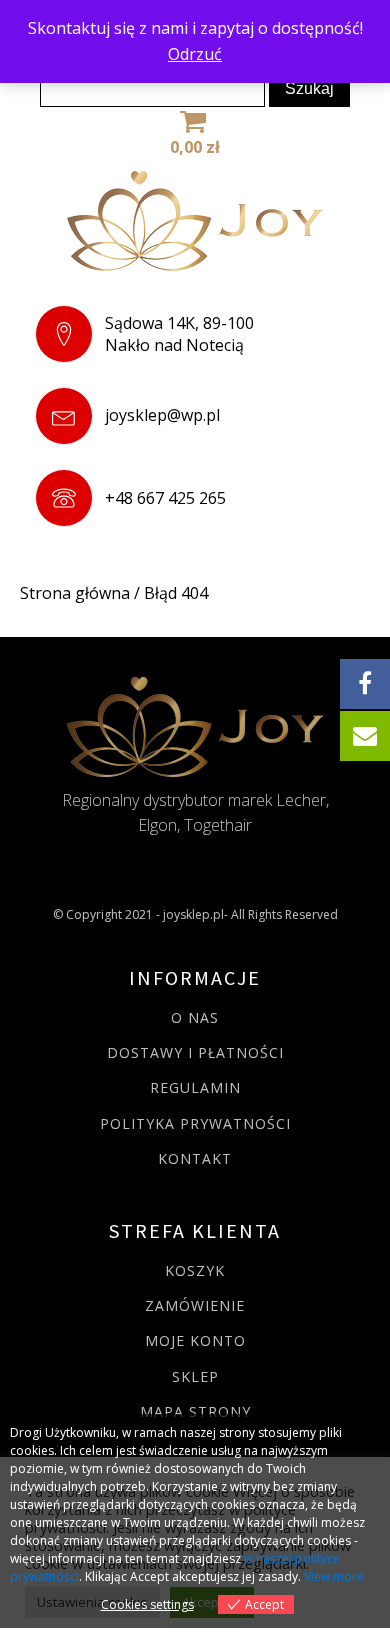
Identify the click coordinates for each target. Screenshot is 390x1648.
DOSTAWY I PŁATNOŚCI (195, 1052)
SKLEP (195, 1376)
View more (334, 1576)
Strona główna (75, 593)
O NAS (195, 1017)
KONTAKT (195, 1158)
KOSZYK (195, 1270)
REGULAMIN (195, 1087)
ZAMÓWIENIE (195, 1305)
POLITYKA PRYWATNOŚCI (195, 1123)
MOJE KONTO (195, 1340)
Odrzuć (195, 54)
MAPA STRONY (195, 1411)
